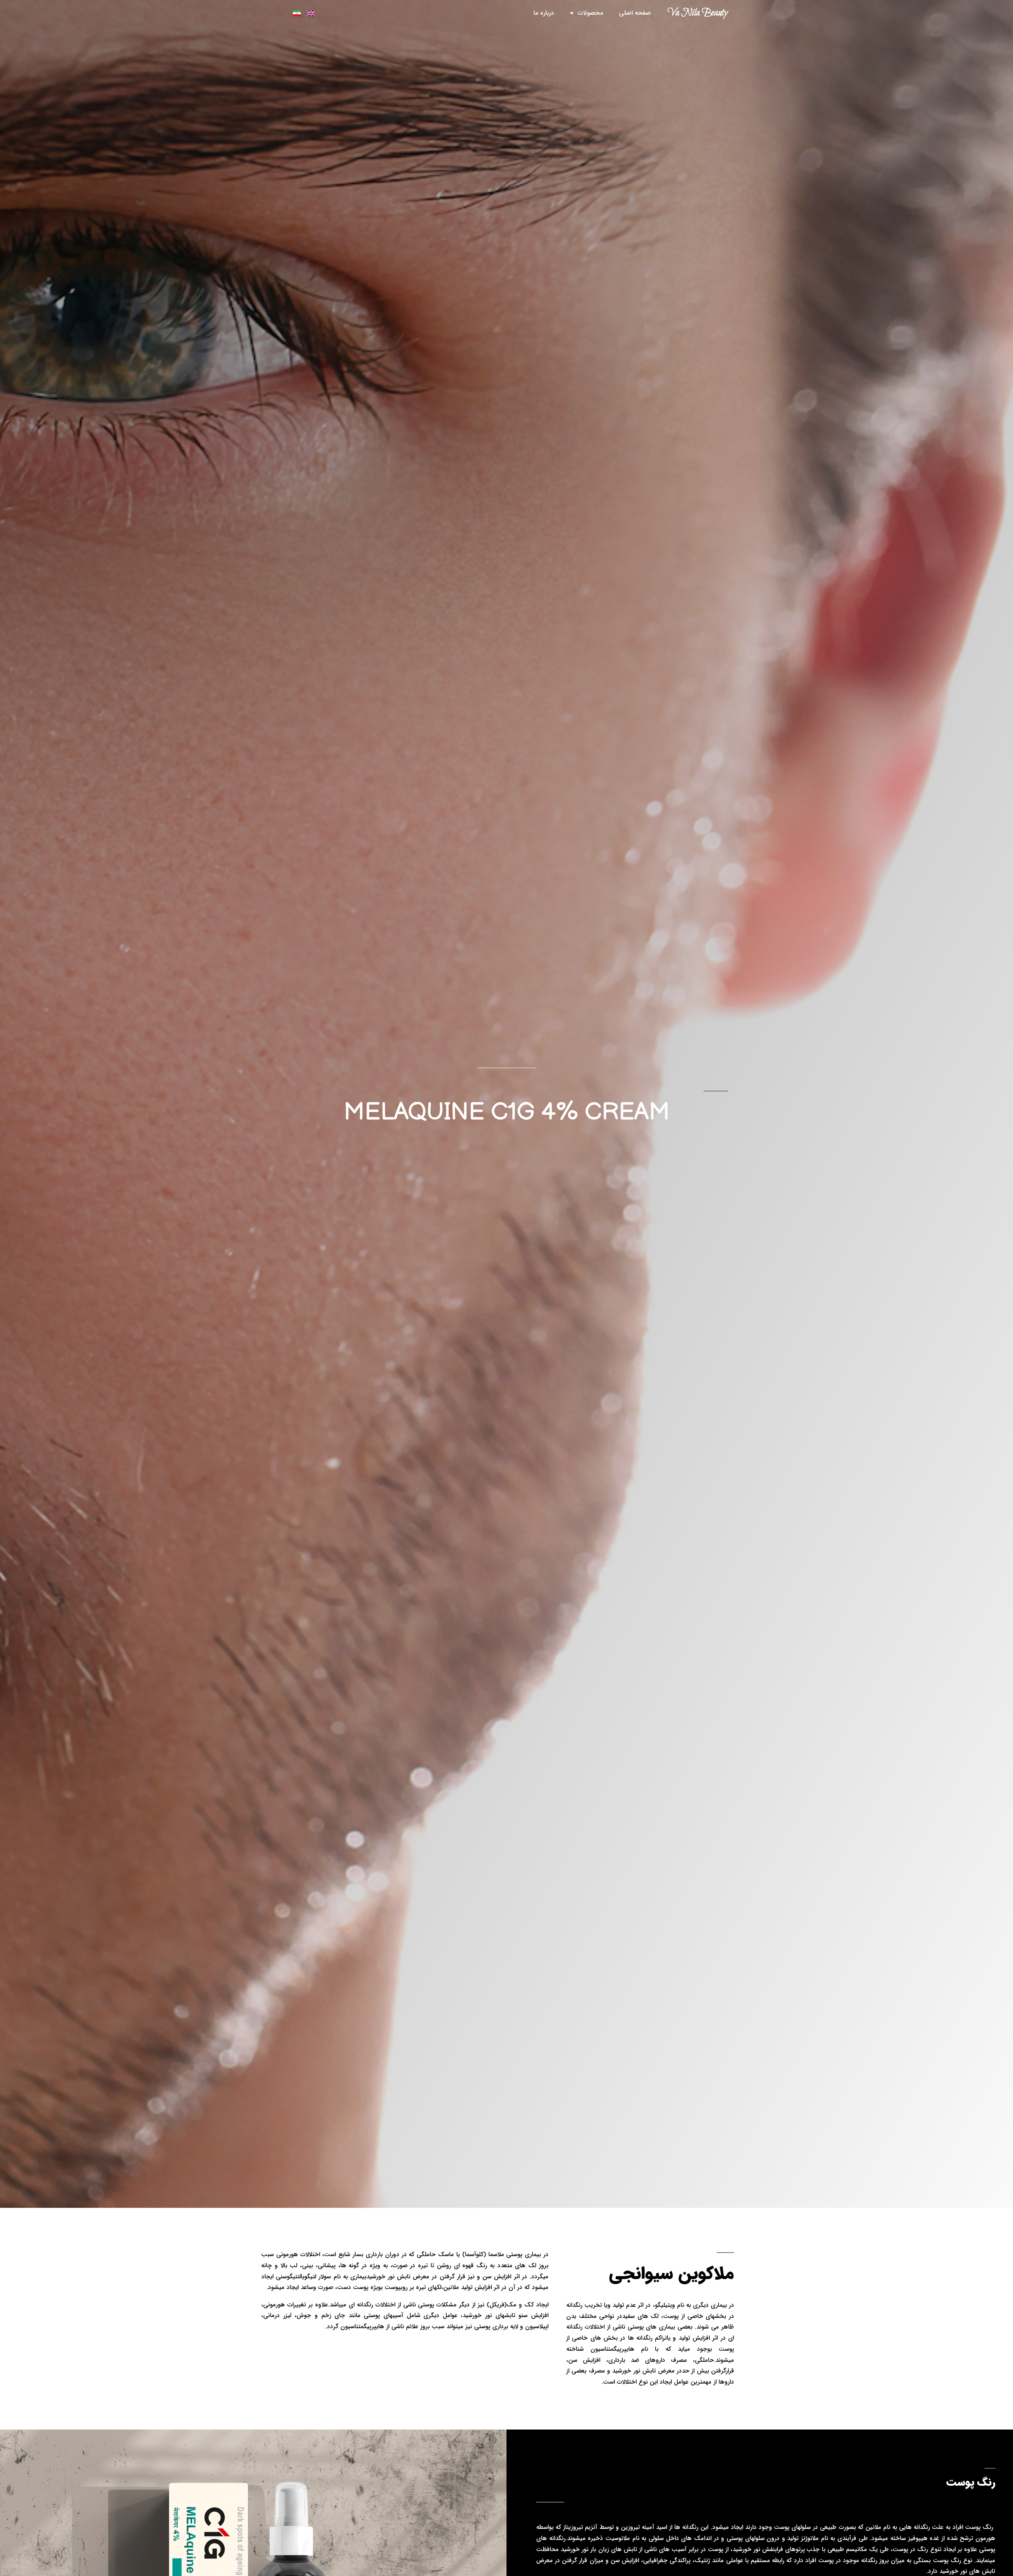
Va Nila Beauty (698, 13)
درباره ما (544, 13)
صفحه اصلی (635, 13)
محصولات (590, 13)
